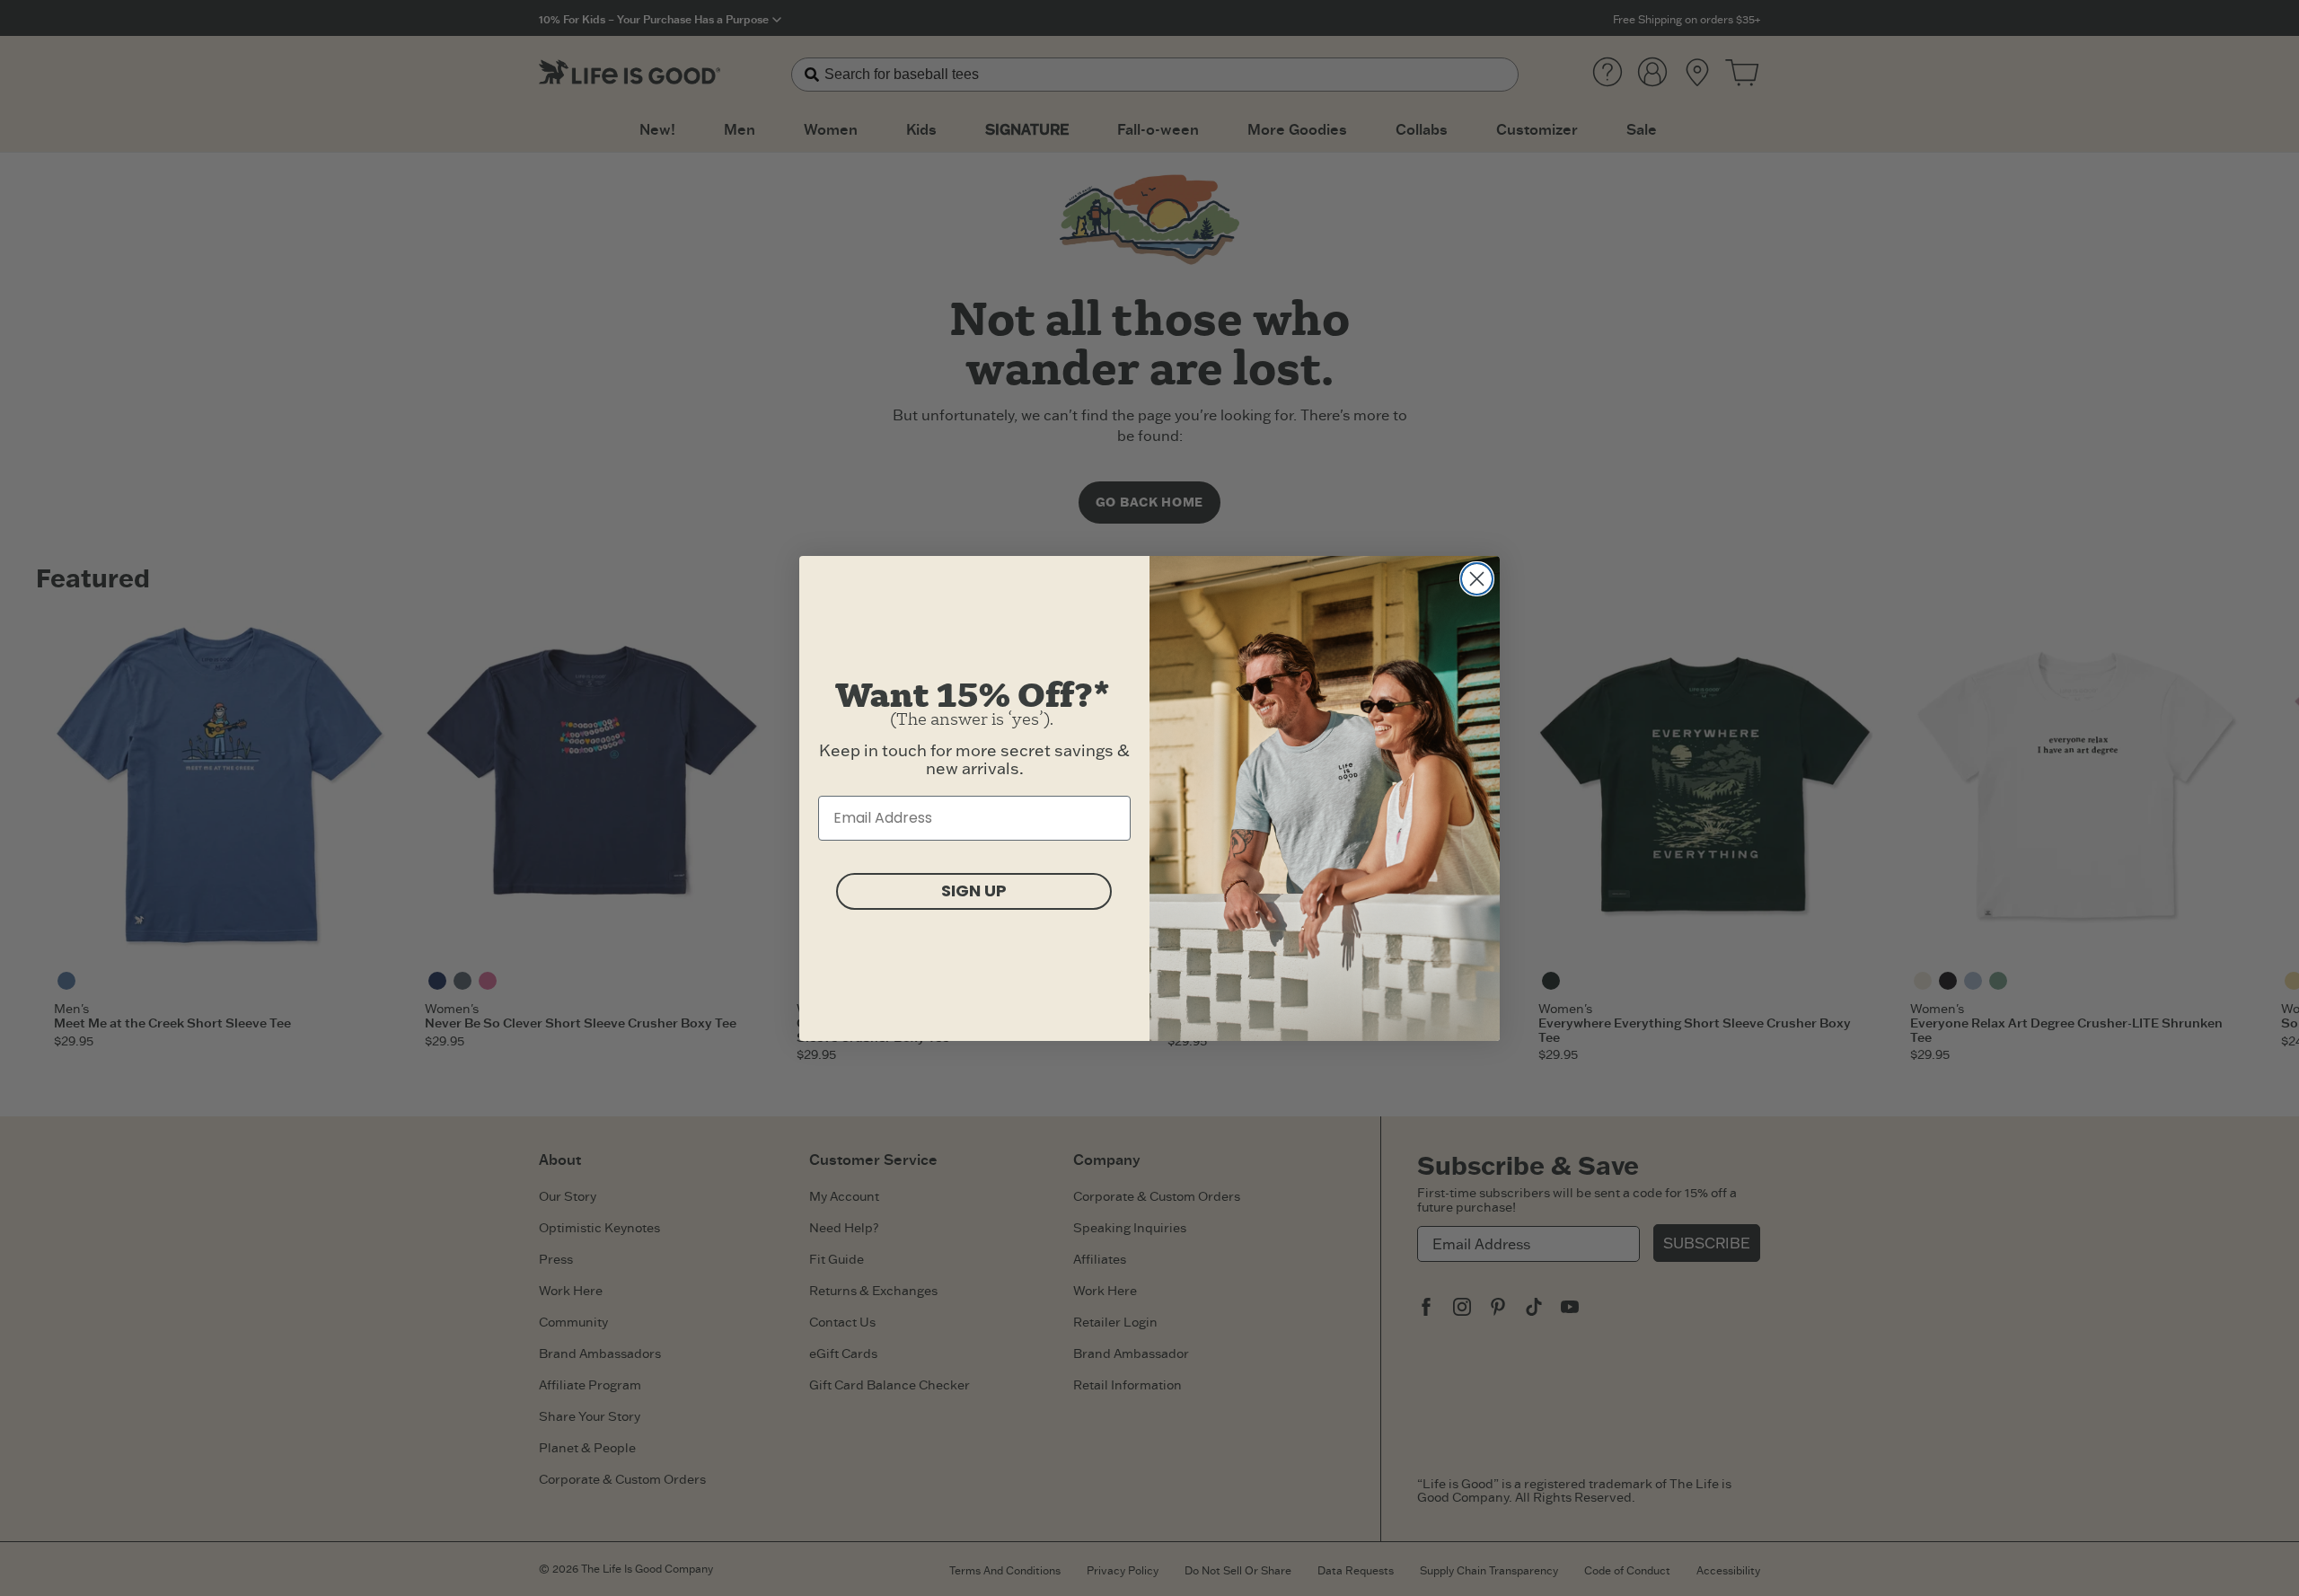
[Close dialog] (1477, 579)
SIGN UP (974, 891)
